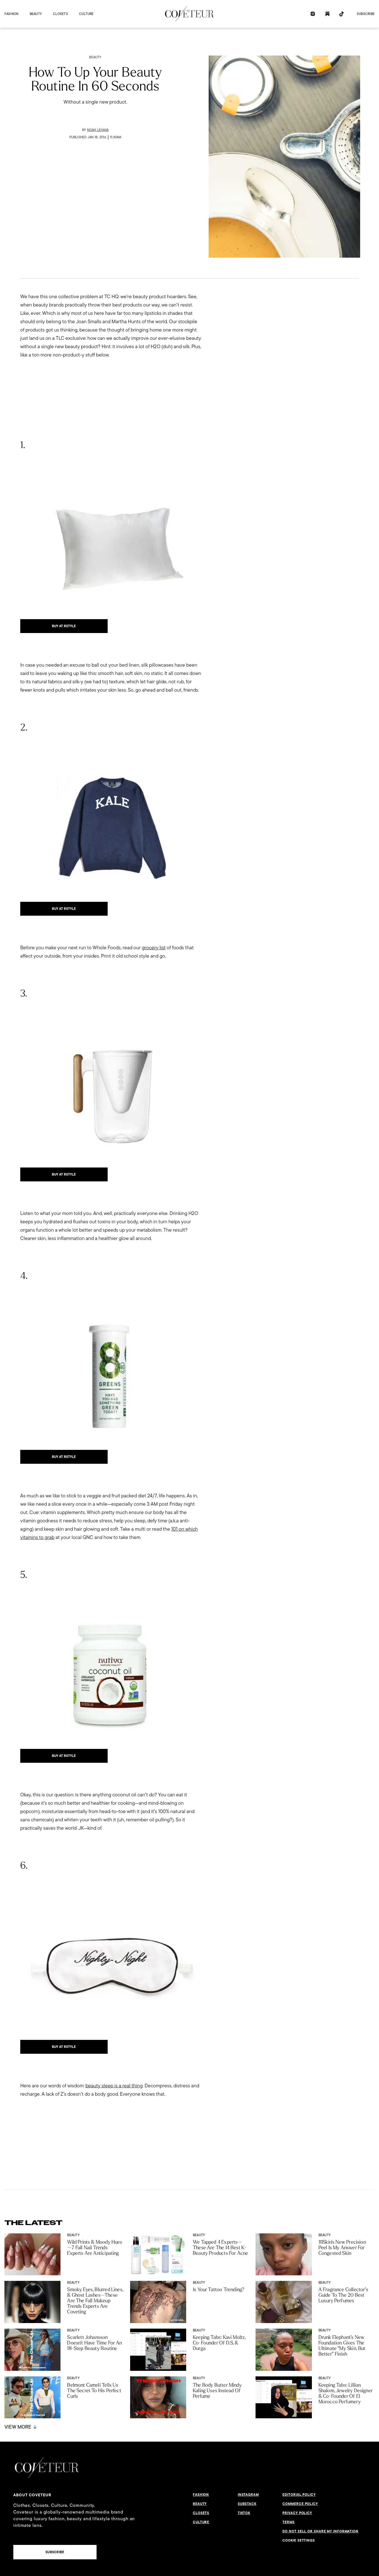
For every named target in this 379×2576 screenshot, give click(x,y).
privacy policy (297, 2513)
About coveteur (32, 2495)
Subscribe (366, 14)
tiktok (244, 2513)
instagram (248, 2495)
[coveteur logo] (189, 14)
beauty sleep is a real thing (114, 2086)
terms (289, 2522)
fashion (12, 14)
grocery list (154, 947)
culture (86, 14)
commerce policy (300, 2504)
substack (247, 2504)
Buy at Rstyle (64, 626)
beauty (36, 14)
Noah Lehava (98, 130)
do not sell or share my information (320, 2531)
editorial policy (299, 2495)
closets (60, 14)
